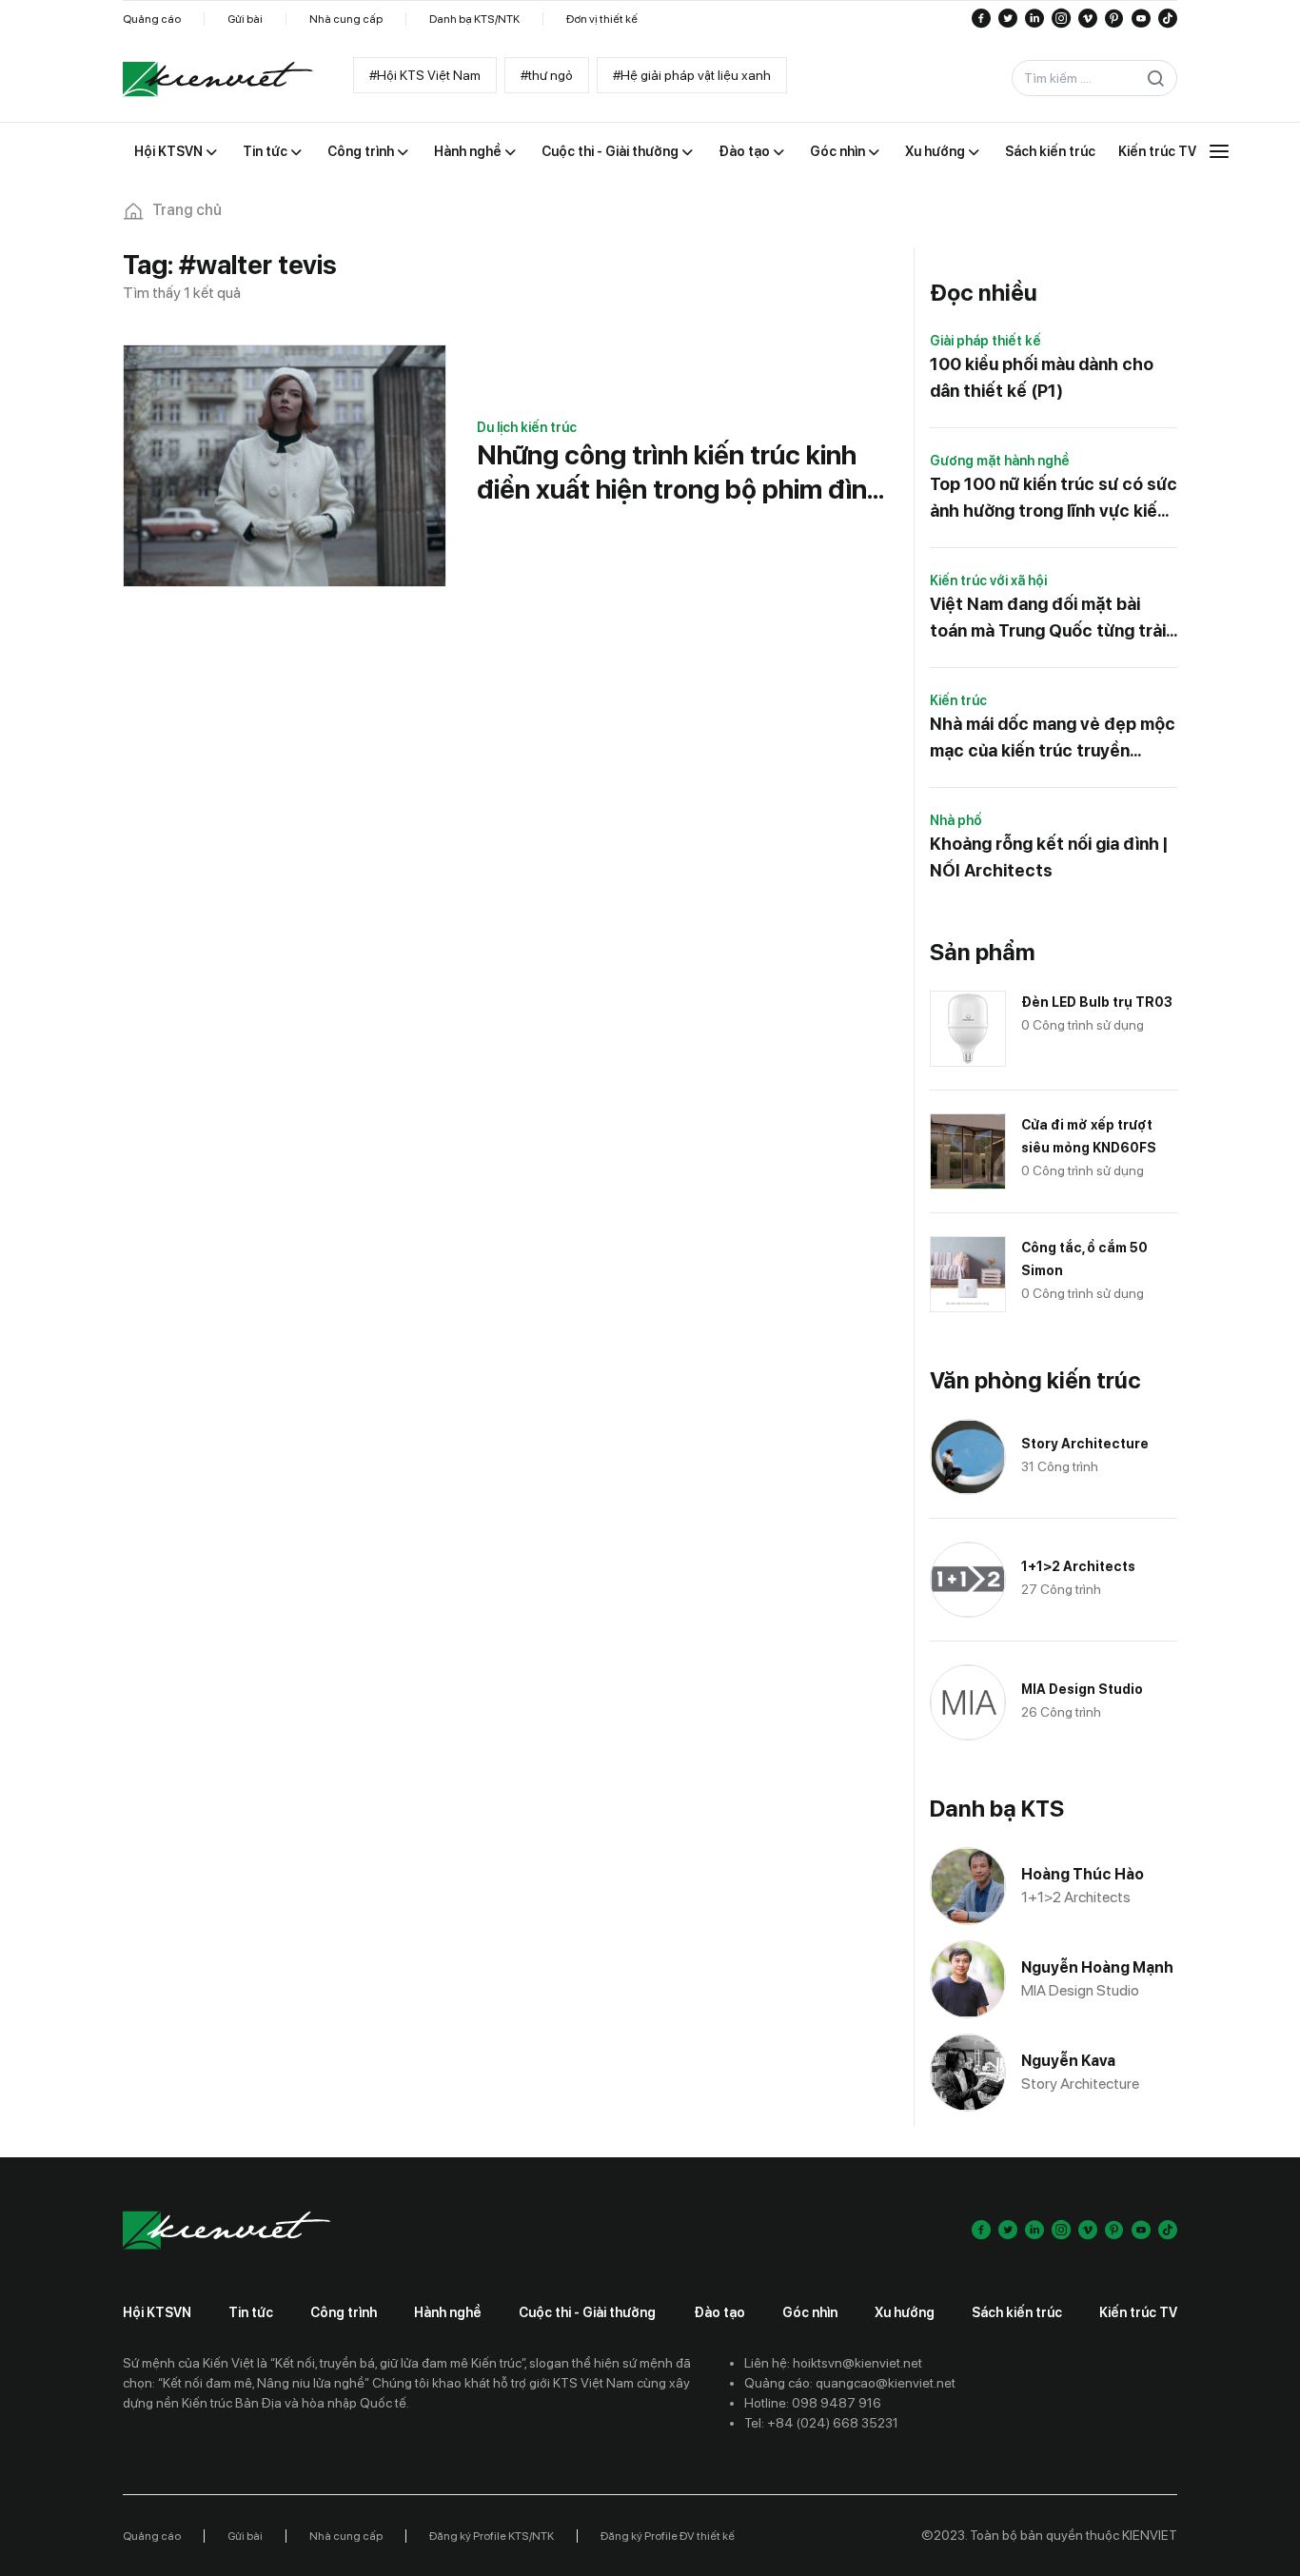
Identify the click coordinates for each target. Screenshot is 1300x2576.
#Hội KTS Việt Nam (425, 75)
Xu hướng (905, 2312)
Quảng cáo (152, 19)
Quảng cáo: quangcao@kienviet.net (850, 2383)
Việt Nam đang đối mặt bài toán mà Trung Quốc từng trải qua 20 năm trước (1048, 619)
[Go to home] (218, 79)
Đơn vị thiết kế (602, 19)
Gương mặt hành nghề (1000, 461)
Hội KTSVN (157, 2312)
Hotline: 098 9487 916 (813, 2403)
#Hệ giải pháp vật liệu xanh (692, 75)
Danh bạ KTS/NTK (474, 19)
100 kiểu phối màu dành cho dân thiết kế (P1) (1042, 377)
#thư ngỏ (547, 75)
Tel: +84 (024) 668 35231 (821, 2423)
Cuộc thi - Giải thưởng (587, 2312)
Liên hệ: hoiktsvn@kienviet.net (833, 2363)
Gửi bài (245, 19)
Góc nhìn (810, 2312)
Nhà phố (956, 820)
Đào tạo (719, 2312)
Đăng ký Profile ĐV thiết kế (668, 2536)
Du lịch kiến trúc (527, 427)
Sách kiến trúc (1017, 2312)
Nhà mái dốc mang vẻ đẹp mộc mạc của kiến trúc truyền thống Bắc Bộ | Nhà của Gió (1053, 739)
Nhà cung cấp (346, 19)
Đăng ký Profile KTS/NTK (492, 2536)
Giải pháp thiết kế (985, 341)
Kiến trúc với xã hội (988, 580)
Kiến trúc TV (1138, 2312)
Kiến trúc (958, 700)
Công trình (344, 2312)
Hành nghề (448, 2312)
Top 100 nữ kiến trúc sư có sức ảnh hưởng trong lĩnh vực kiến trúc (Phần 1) (1054, 499)
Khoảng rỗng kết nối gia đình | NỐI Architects (1049, 857)
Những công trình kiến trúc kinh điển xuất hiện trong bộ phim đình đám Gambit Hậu (680, 472)
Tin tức (251, 2312)
